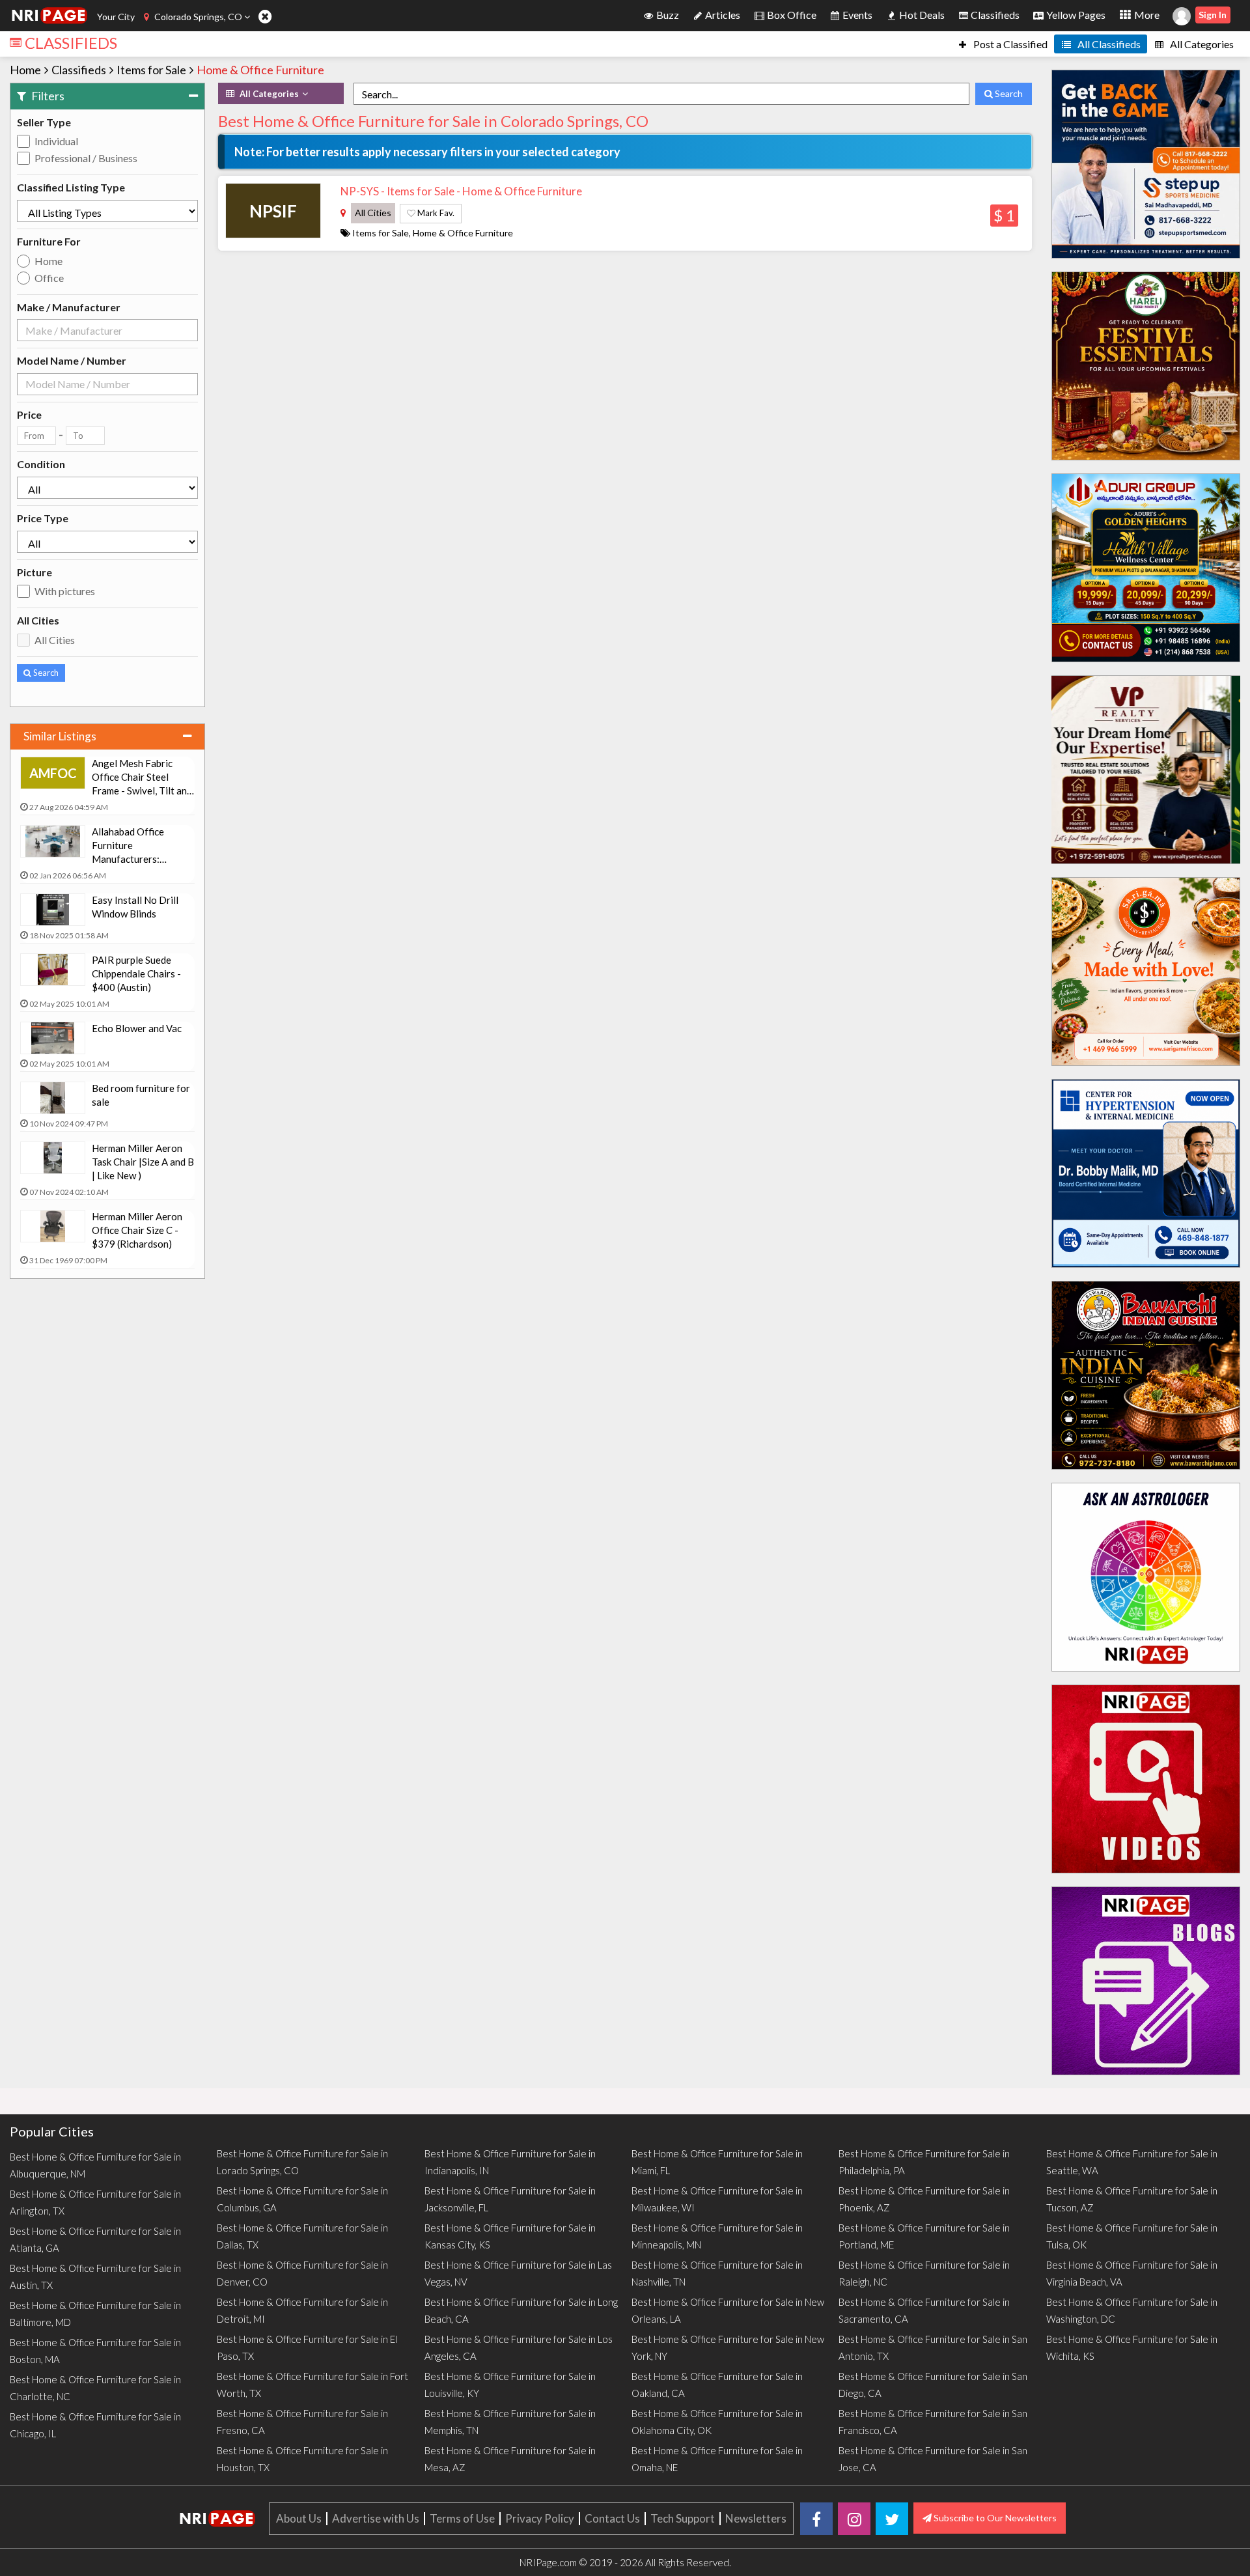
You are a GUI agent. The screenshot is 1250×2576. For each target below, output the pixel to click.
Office (49, 278)
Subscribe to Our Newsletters (994, 2518)
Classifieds (994, 15)
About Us (299, 2518)
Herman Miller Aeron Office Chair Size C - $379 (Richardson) (137, 1230)
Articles (722, 15)
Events (856, 15)
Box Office (791, 15)
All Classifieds (1108, 44)
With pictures (65, 591)
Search (45, 673)
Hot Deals (921, 15)
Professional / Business (86, 158)
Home (25, 70)
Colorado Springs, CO (198, 17)
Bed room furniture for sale (141, 1095)
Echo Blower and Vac (137, 1028)
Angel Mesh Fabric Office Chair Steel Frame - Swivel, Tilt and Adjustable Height (142, 777)
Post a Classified (1009, 44)
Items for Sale (151, 70)
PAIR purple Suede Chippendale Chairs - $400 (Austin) (136, 973)
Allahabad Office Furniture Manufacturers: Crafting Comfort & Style (134, 846)
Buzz (667, 15)
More (1146, 15)
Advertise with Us (376, 2518)
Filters (47, 96)
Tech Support (683, 2518)
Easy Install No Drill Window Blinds (135, 907)
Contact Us (612, 2518)
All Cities (55, 640)
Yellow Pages (1075, 15)
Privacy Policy (540, 2518)
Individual (56, 141)
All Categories (1201, 44)
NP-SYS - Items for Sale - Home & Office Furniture (461, 191)
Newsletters (756, 2518)
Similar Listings (60, 736)
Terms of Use (462, 2518)
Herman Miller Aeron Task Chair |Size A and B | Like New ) (143, 1162)
